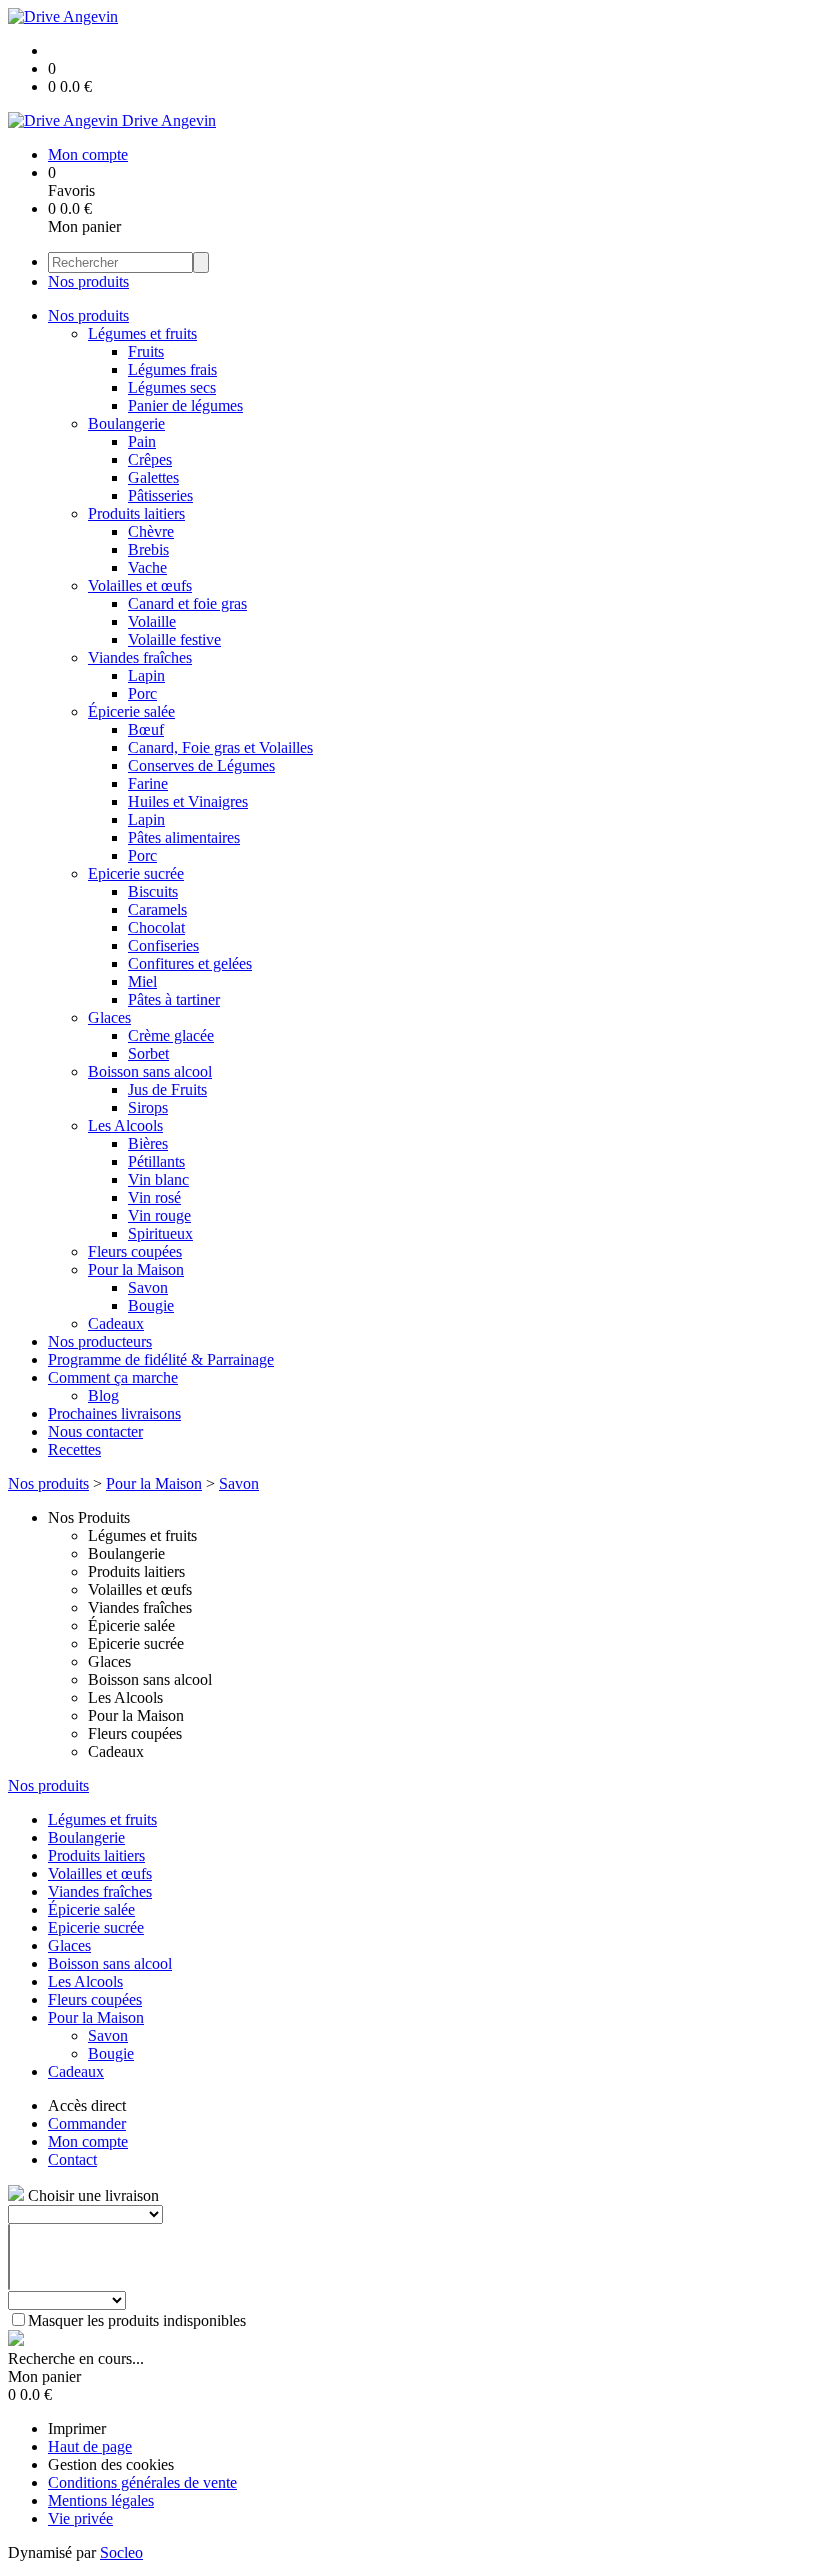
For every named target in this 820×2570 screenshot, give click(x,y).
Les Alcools (125, 1125)
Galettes (153, 477)
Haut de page (90, 2446)
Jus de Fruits (167, 1089)
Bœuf (146, 729)
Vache (147, 567)
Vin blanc (158, 1179)
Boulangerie (126, 423)
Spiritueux (160, 1233)
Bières (148, 1143)
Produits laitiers (136, 513)
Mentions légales (101, 2500)
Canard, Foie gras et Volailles (220, 747)
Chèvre (151, 531)
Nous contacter (95, 1431)
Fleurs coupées (135, 1251)
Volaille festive (174, 639)
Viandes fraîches (140, 657)
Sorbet (148, 1053)
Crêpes (150, 459)
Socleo (121, 2552)
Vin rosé (154, 1197)
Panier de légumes (185, 405)
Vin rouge (159, 1215)
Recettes (74, 1449)
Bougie (151, 1305)
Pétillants (156, 1161)
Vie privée (80, 2518)
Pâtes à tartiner (174, 999)
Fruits (146, 351)
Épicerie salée (131, 711)
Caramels (157, 909)
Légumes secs (172, 387)
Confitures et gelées (190, 963)
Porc (142, 693)
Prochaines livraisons (114, 1413)
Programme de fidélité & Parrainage (161, 1359)
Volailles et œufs (140, 585)
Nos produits (88, 281)
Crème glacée (171, 1035)
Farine (148, 783)
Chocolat (156, 927)
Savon (148, 1287)
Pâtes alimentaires (184, 837)
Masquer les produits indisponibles (137, 2320)
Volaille (152, 621)
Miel (142, 981)
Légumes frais (172, 369)
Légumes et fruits (142, 333)
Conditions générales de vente (142, 2482)
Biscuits (153, 891)
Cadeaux (116, 1323)
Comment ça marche (113, 1377)
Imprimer (77, 2428)
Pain (142, 441)
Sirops (148, 1107)
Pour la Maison (136, 1269)
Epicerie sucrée (136, 873)
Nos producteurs (100, 1341)
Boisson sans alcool (150, 1071)
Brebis (148, 549)
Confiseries (163, 945)
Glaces (109, 1017)
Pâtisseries (160, 495)
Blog (103, 1395)
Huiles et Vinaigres (188, 801)
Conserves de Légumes (201, 765)
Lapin (146, 675)
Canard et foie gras (187, 603)
